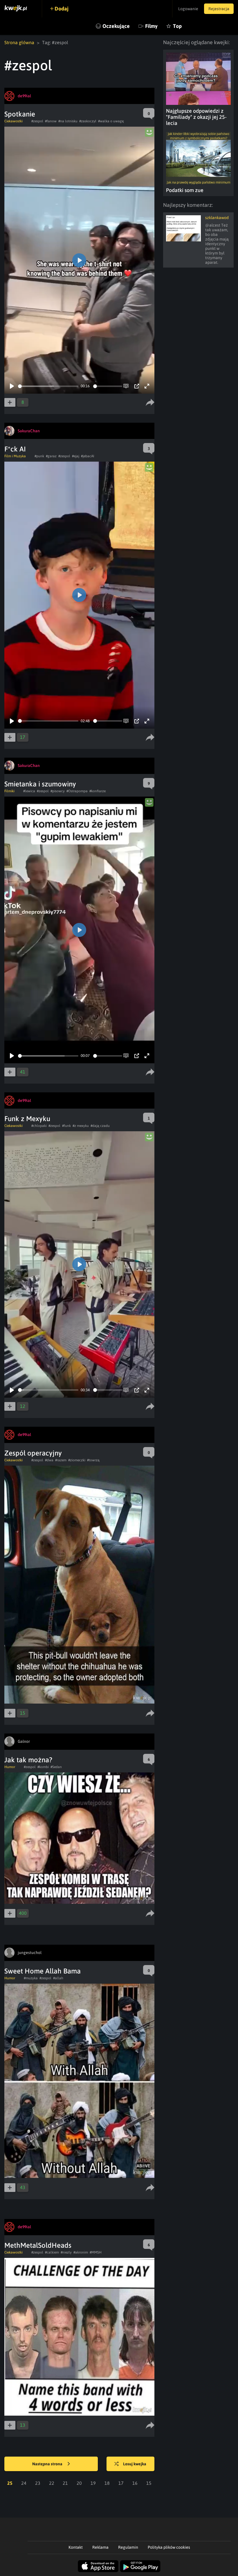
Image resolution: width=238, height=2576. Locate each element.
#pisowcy (58, 791)
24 (24, 2483)
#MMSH (96, 2252)
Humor (10, 1767)
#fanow (51, 121)
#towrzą (93, 1460)
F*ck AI (15, 449)
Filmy (151, 26)
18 (107, 2483)
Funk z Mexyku (27, 1119)
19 (93, 2483)
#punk (39, 456)
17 (121, 2483)
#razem (61, 1460)
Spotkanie (20, 114)
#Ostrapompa (77, 791)
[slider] (48, 386)
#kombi (43, 1767)
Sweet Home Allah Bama (43, 1971)
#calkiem (52, 2252)
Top (177, 26)
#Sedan (56, 1767)
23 (38, 2483)
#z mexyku (81, 1126)
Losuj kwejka (135, 2464)
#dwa (49, 1460)
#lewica (29, 791)
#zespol (37, 121)
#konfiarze (98, 791)
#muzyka (31, 1978)
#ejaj (76, 456)
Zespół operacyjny (33, 1453)
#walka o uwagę (111, 121)
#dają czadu (100, 1126)
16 (135, 2483)
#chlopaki (39, 1126)
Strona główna (19, 42)
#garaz (51, 456)
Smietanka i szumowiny (40, 784)
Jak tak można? (28, 1760)
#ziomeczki (77, 1460)
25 (10, 2483)
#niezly (66, 2252)
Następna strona (48, 2464)
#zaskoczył (88, 121)
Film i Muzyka (15, 456)
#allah (58, 1978)
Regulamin (128, 2547)
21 (65, 2483)
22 (52, 2483)
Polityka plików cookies (169, 2547)
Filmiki (9, 791)
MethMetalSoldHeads (38, 2245)
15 (149, 2483)
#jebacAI (88, 456)
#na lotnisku (68, 121)
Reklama (100, 2547)
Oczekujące (116, 26)
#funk (66, 1126)
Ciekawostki (13, 121)
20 (79, 2483)
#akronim (81, 2252)
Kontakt (76, 2547)
